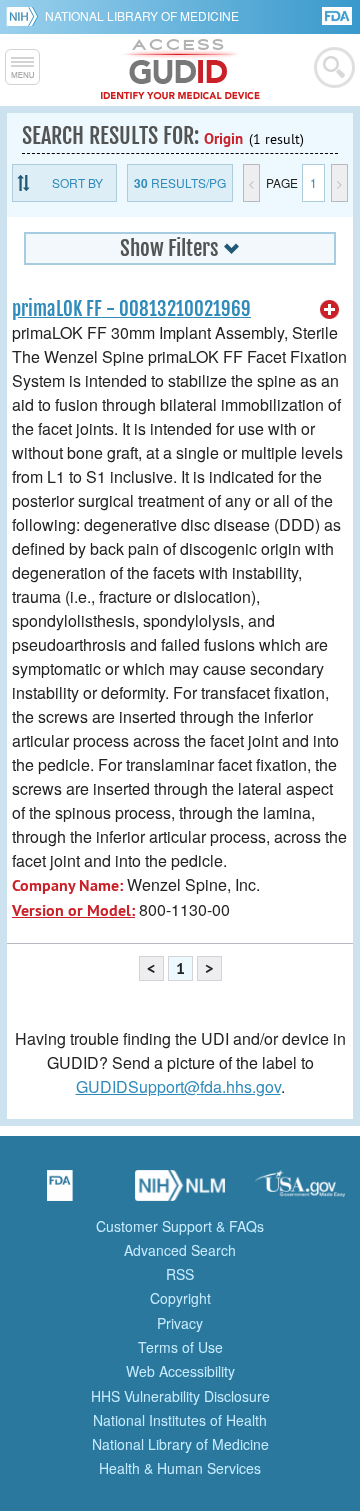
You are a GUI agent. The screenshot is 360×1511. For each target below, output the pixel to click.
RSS (180, 1274)
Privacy (180, 1323)
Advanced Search (180, 1250)
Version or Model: (73, 910)
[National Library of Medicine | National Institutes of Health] (180, 1192)
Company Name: (67, 885)
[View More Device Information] (330, 310)
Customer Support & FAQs (180, 1226)
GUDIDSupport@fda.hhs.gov (178, 1086)
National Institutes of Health (180, 1420)
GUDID (180, 70)
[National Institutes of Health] (25, 16)
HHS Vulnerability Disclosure (180, 1396)
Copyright (180, 1298)
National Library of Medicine (142, 15)
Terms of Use (180, 1347)
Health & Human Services (180, 1468)
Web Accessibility (180, 1371)
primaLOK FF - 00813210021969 (131, 309)
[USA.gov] (300, 1192)
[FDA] (338, 14)
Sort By (77, 182)
